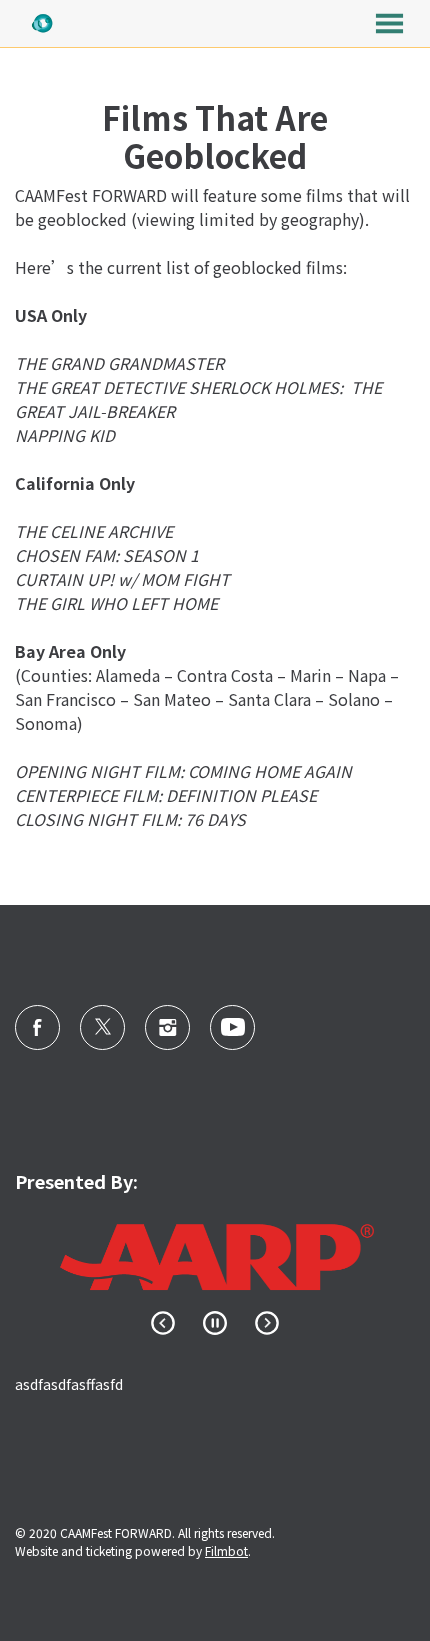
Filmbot (226, 1550)
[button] (389, 23)
